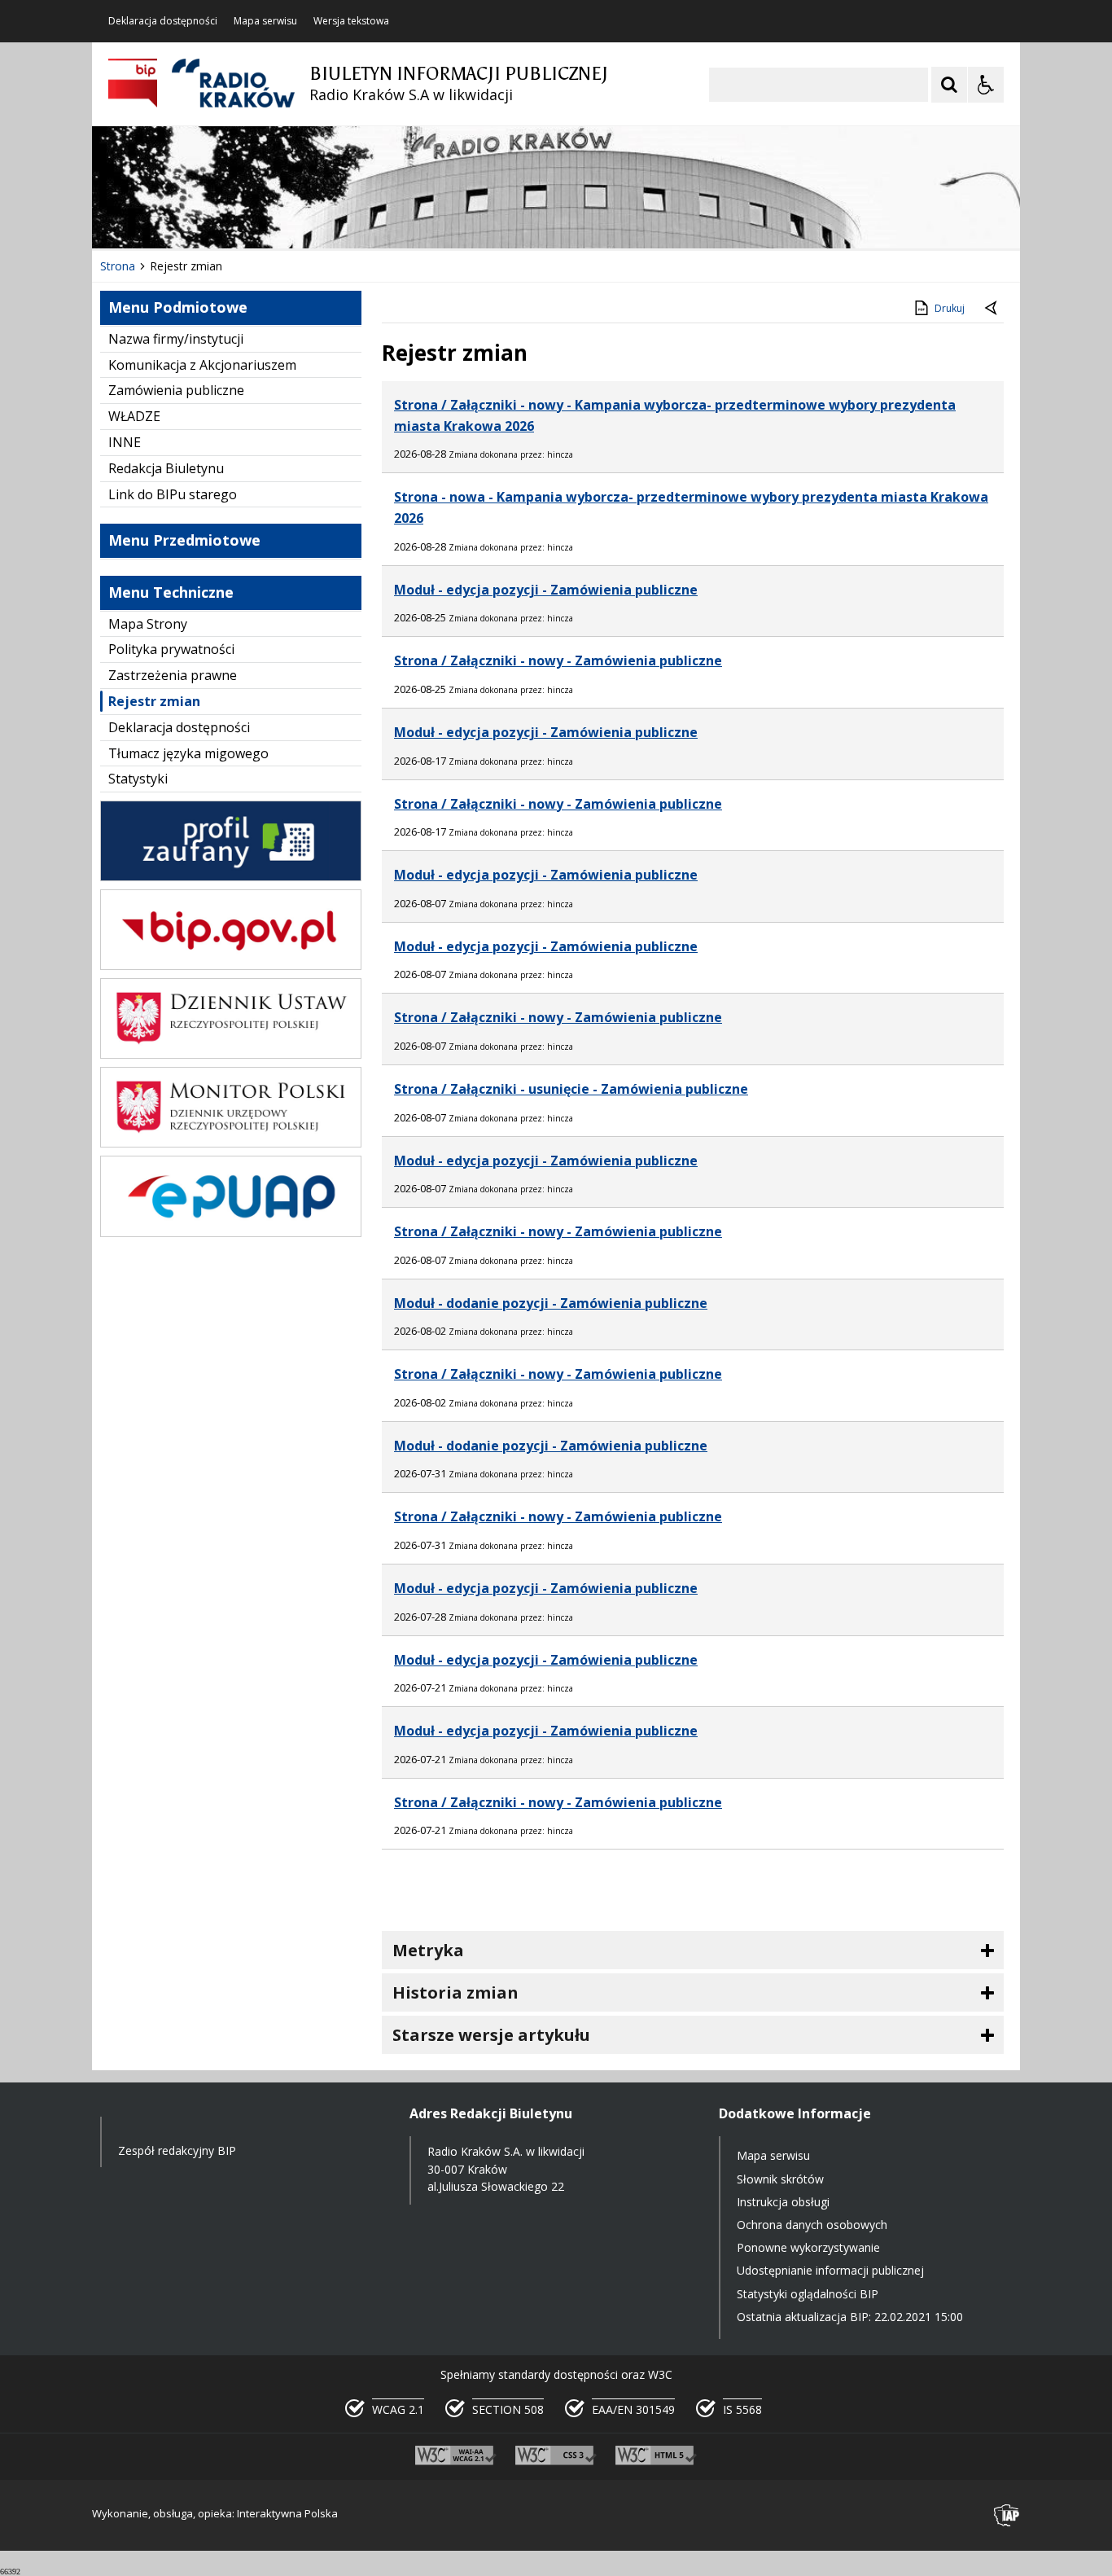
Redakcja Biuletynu (166, 468)
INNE (125, 442)
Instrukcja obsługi (783, 2202)
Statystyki (138, 779)
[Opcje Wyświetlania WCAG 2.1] (986, 85)
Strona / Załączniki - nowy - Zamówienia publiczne (558, 660)
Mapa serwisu (265, 21)
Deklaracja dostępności (163, 21)
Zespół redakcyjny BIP (177, 2150)
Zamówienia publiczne (176, 390)
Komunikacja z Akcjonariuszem (202, 365)
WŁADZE (134, 416)
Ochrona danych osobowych (812, 2225)
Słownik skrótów (780, 2179)
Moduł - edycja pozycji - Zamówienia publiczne (546, 590)
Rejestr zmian (154, 701)
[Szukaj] (949, 85)
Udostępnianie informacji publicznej (830, 2270)
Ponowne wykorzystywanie (808, 2247)
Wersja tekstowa (351, 21)
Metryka (428, 1950)
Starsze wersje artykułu (491, 2035)
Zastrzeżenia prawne (173, 675)
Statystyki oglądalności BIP (808, 2294)
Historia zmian (455, 1992)
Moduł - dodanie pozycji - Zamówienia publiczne (551, 1303)
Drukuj (950, 308)
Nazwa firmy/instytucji (176, 339)
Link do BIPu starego (173, 494)
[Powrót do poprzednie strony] (992, 309)
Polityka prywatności (171, 649)
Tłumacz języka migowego (188, 753)
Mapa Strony (148, 624)
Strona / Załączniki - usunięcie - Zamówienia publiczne (571, 1089)
